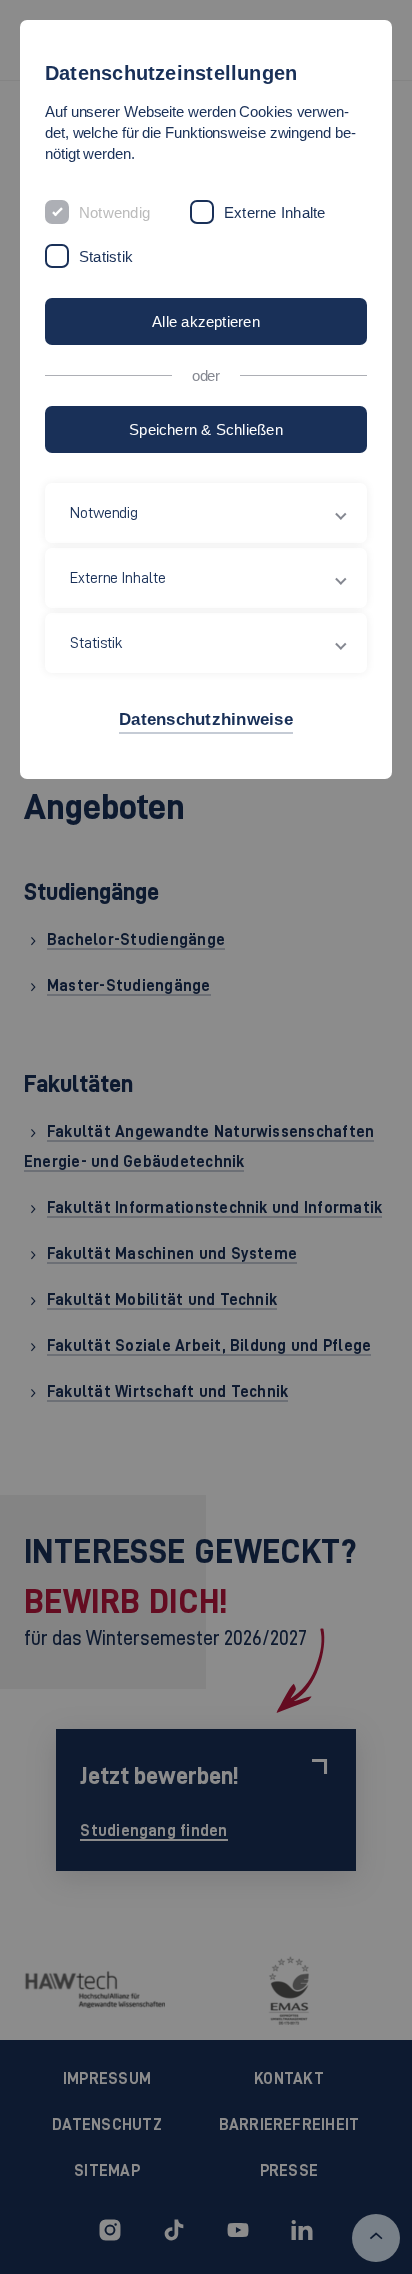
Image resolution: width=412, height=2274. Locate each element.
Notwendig (114, 212)
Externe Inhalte (274, 212)
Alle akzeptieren (206, 321)
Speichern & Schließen (206, 429)
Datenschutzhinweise (206, 719)
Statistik (106, 256)
